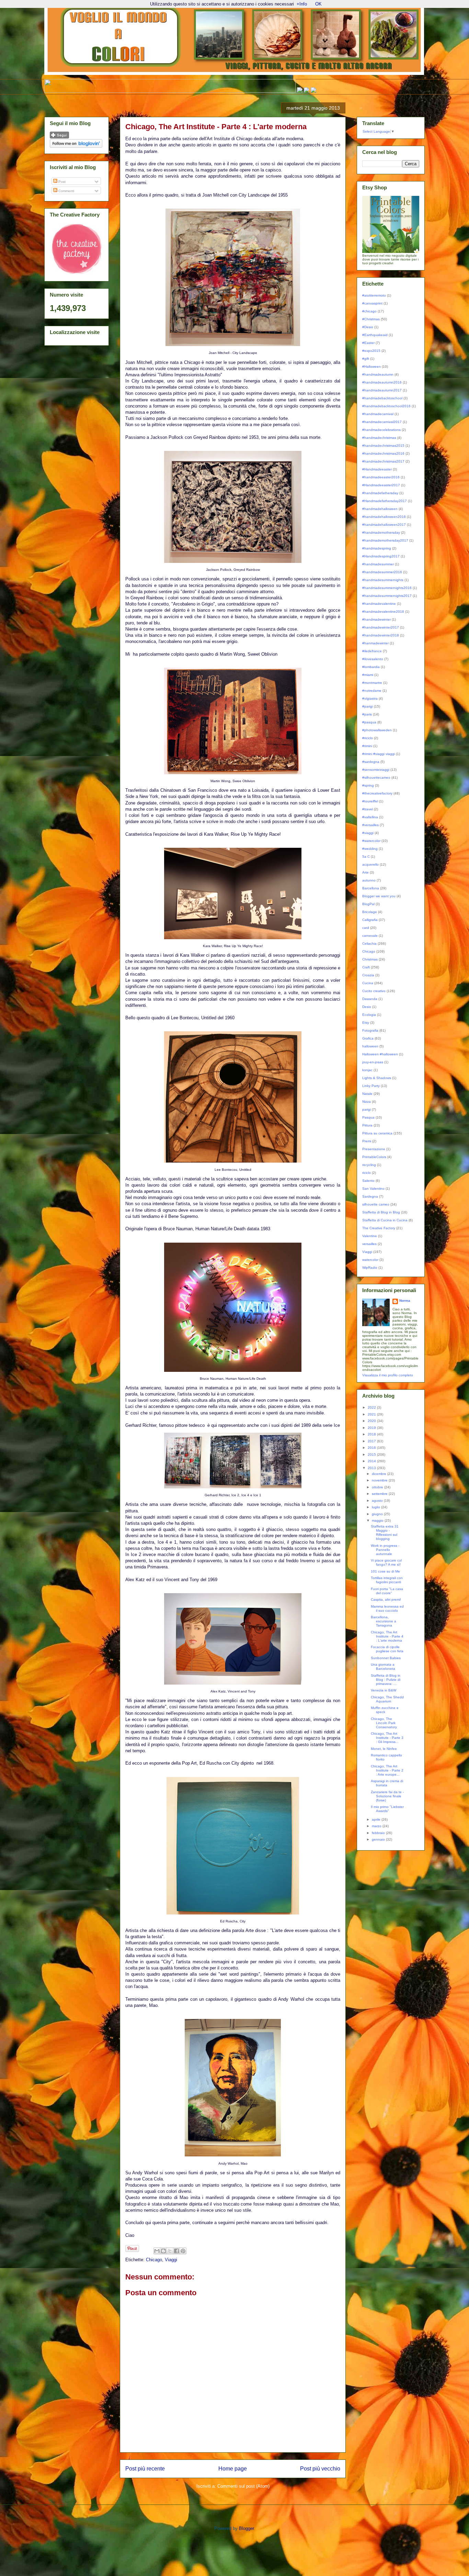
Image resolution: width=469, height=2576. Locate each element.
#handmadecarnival (378, 414)
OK (318, 4)
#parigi (368, 706)
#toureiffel (370, 801)
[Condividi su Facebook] (176, 2251)
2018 (372, 1434)
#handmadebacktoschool (382, 398)
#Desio (368, 327)
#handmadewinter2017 (381, 627)
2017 (372, 1441)
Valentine (370, 1236)
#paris (367, 714)
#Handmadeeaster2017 (381, 485)
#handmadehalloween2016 (384, 517)
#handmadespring (377, 548)
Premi (367, 1141)
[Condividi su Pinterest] (183, 2251)
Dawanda (370, 999)
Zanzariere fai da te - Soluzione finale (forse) (387, 1796)
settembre (380, 1494)
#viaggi (368, 833)
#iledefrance (372, 651)
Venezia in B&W (384, 1690)
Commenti (66, 191)
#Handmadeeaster (377, 469)
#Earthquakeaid (375, 335)
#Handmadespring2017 (381, 556)
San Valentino (373, 1189)
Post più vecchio (320, 2469)
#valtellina (370, 817)
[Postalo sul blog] (163, 2251)
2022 (372, 1407)
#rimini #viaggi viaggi (379, 754)
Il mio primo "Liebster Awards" (387, 1809)
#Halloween (371, 367)
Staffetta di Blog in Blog (381, 1212)
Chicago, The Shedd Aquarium (387, 1699)
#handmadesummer (378, 564)
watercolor (370, 1260)
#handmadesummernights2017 (387, 596)
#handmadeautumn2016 (382, 382)
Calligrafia (370, 920)
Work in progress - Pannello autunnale (385, 1550)
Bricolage (370, 912)
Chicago (154, 2260)
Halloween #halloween (380, 1054)
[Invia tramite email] (157, 2251)
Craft (366, 967)
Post (61, 182)
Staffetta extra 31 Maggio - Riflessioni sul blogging (385, 1533)
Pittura (367, 1125)
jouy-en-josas (373, 1062)
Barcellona (371, 888)
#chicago (369, 311)
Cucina (368, 983)
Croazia (368, 975)
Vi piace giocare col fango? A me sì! (386, 1562)
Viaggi (171, 2260)
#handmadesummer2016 (382, 572)
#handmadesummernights (383, 580)
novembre (380, 1480)
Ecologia (369, 1015)
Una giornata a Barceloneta (383, 1667)
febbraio (379, 1833)
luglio (376, 1507)
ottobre (378, 1487)
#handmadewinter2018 (381, 635)
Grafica (368, 1038)
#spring (368, 785)
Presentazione (374, 1149)
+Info (302, 4)
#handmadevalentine (379, 604)
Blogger (246, 2528)
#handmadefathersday (380, 493)
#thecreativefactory (377, 793)
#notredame (372, 691)
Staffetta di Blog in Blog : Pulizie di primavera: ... (386, 1680)
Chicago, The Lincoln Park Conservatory (384, 1723)
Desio (367, 1007)
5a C (366, 857)
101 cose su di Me (385, 1571)
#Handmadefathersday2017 (385, 501)
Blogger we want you (379, 896)
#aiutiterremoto (374, 295)
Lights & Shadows (377, 1078)
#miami (368, 675)
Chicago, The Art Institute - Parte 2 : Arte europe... (387, 1770)
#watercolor (371, 841)
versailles (369, 1244)
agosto (378, 1501)
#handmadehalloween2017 (384, 525)
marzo (377, 1826)
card (366, 928)
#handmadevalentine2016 (383, 612)
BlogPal (368, 904)
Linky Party (371, 1086)
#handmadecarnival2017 (382, 422)
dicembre (380, 1474)
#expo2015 (371, 351)
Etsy (366, 1023)
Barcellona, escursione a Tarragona (384, 1621)
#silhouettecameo (376, 778)
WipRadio (370, 1268)
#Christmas (371, 319)
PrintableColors (374, 1157)
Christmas (370, 959)
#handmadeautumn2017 (382, 390)
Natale (367, 1094)
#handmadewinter (376, 619)
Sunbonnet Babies (386, 1658)
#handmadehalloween (380, 509)
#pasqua (369, 722)
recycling (369, 1165)
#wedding (370, 849)
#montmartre (372, 683)
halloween (370, 1046)
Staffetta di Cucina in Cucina (385, 1220)
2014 (372, 1461)
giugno (378, 1514)
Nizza (367, 1102)
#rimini (367, 746)
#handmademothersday (381, 532)
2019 (372, 1428)
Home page (233, 2469)
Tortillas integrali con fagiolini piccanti (387, 1580)
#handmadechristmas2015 (383, 446)
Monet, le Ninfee (384, 1749)
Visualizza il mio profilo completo (388, 1375)
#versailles (370, 825)
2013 (372, 1468)
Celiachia (369, 943)
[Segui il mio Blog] (59, 137)
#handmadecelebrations (381, 430)
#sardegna (371, 762)
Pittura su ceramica (377, 1133)
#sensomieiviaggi (376, 770)
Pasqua (368, 1117)
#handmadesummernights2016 (387, 588)
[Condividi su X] (170, 2251)
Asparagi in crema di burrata (387, 1783)
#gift (366, 359)
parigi (367, 1109)
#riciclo (368, 738)
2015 (372, 1454)
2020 (372, 1421)
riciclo (367, 1173)
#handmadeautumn (378, 374)
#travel (368, 809)
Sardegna (370, 1196)
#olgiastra (370, 698)
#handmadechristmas (379, 438)
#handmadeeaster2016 (381, 477)
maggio (378, 1520)
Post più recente (145, 2469)
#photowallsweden (377, 730)
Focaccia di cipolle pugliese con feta (387, 1649)
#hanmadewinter (375, 643)
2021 (372, 1414)
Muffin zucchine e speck (385, 1710)
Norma (405, 1301)
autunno (369, 880)
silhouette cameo (376, 1204)
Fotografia (370, 1030)
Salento (368, 1181)
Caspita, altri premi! (386, 1600)
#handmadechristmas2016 (383, 453)
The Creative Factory (379, 1228)
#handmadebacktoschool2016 (386, 406)
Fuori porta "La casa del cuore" (387, 1591)
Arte (365, 872)
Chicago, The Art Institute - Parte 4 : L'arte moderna (387, 1636)
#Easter (368, 343)
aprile (377, 1819)
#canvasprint (372, 303)
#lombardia (371, 667)
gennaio (379, 1839)
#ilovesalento (373, 659)
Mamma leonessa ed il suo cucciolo (387, 1608)
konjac (367, 1070)
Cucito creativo (374, 991)
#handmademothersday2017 (385, 540)
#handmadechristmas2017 (383, 461)
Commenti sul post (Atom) (243, 2486)
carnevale (370, 936)
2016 (372, 1448)
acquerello (370, 864)
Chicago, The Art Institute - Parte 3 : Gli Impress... (387, 1738)
